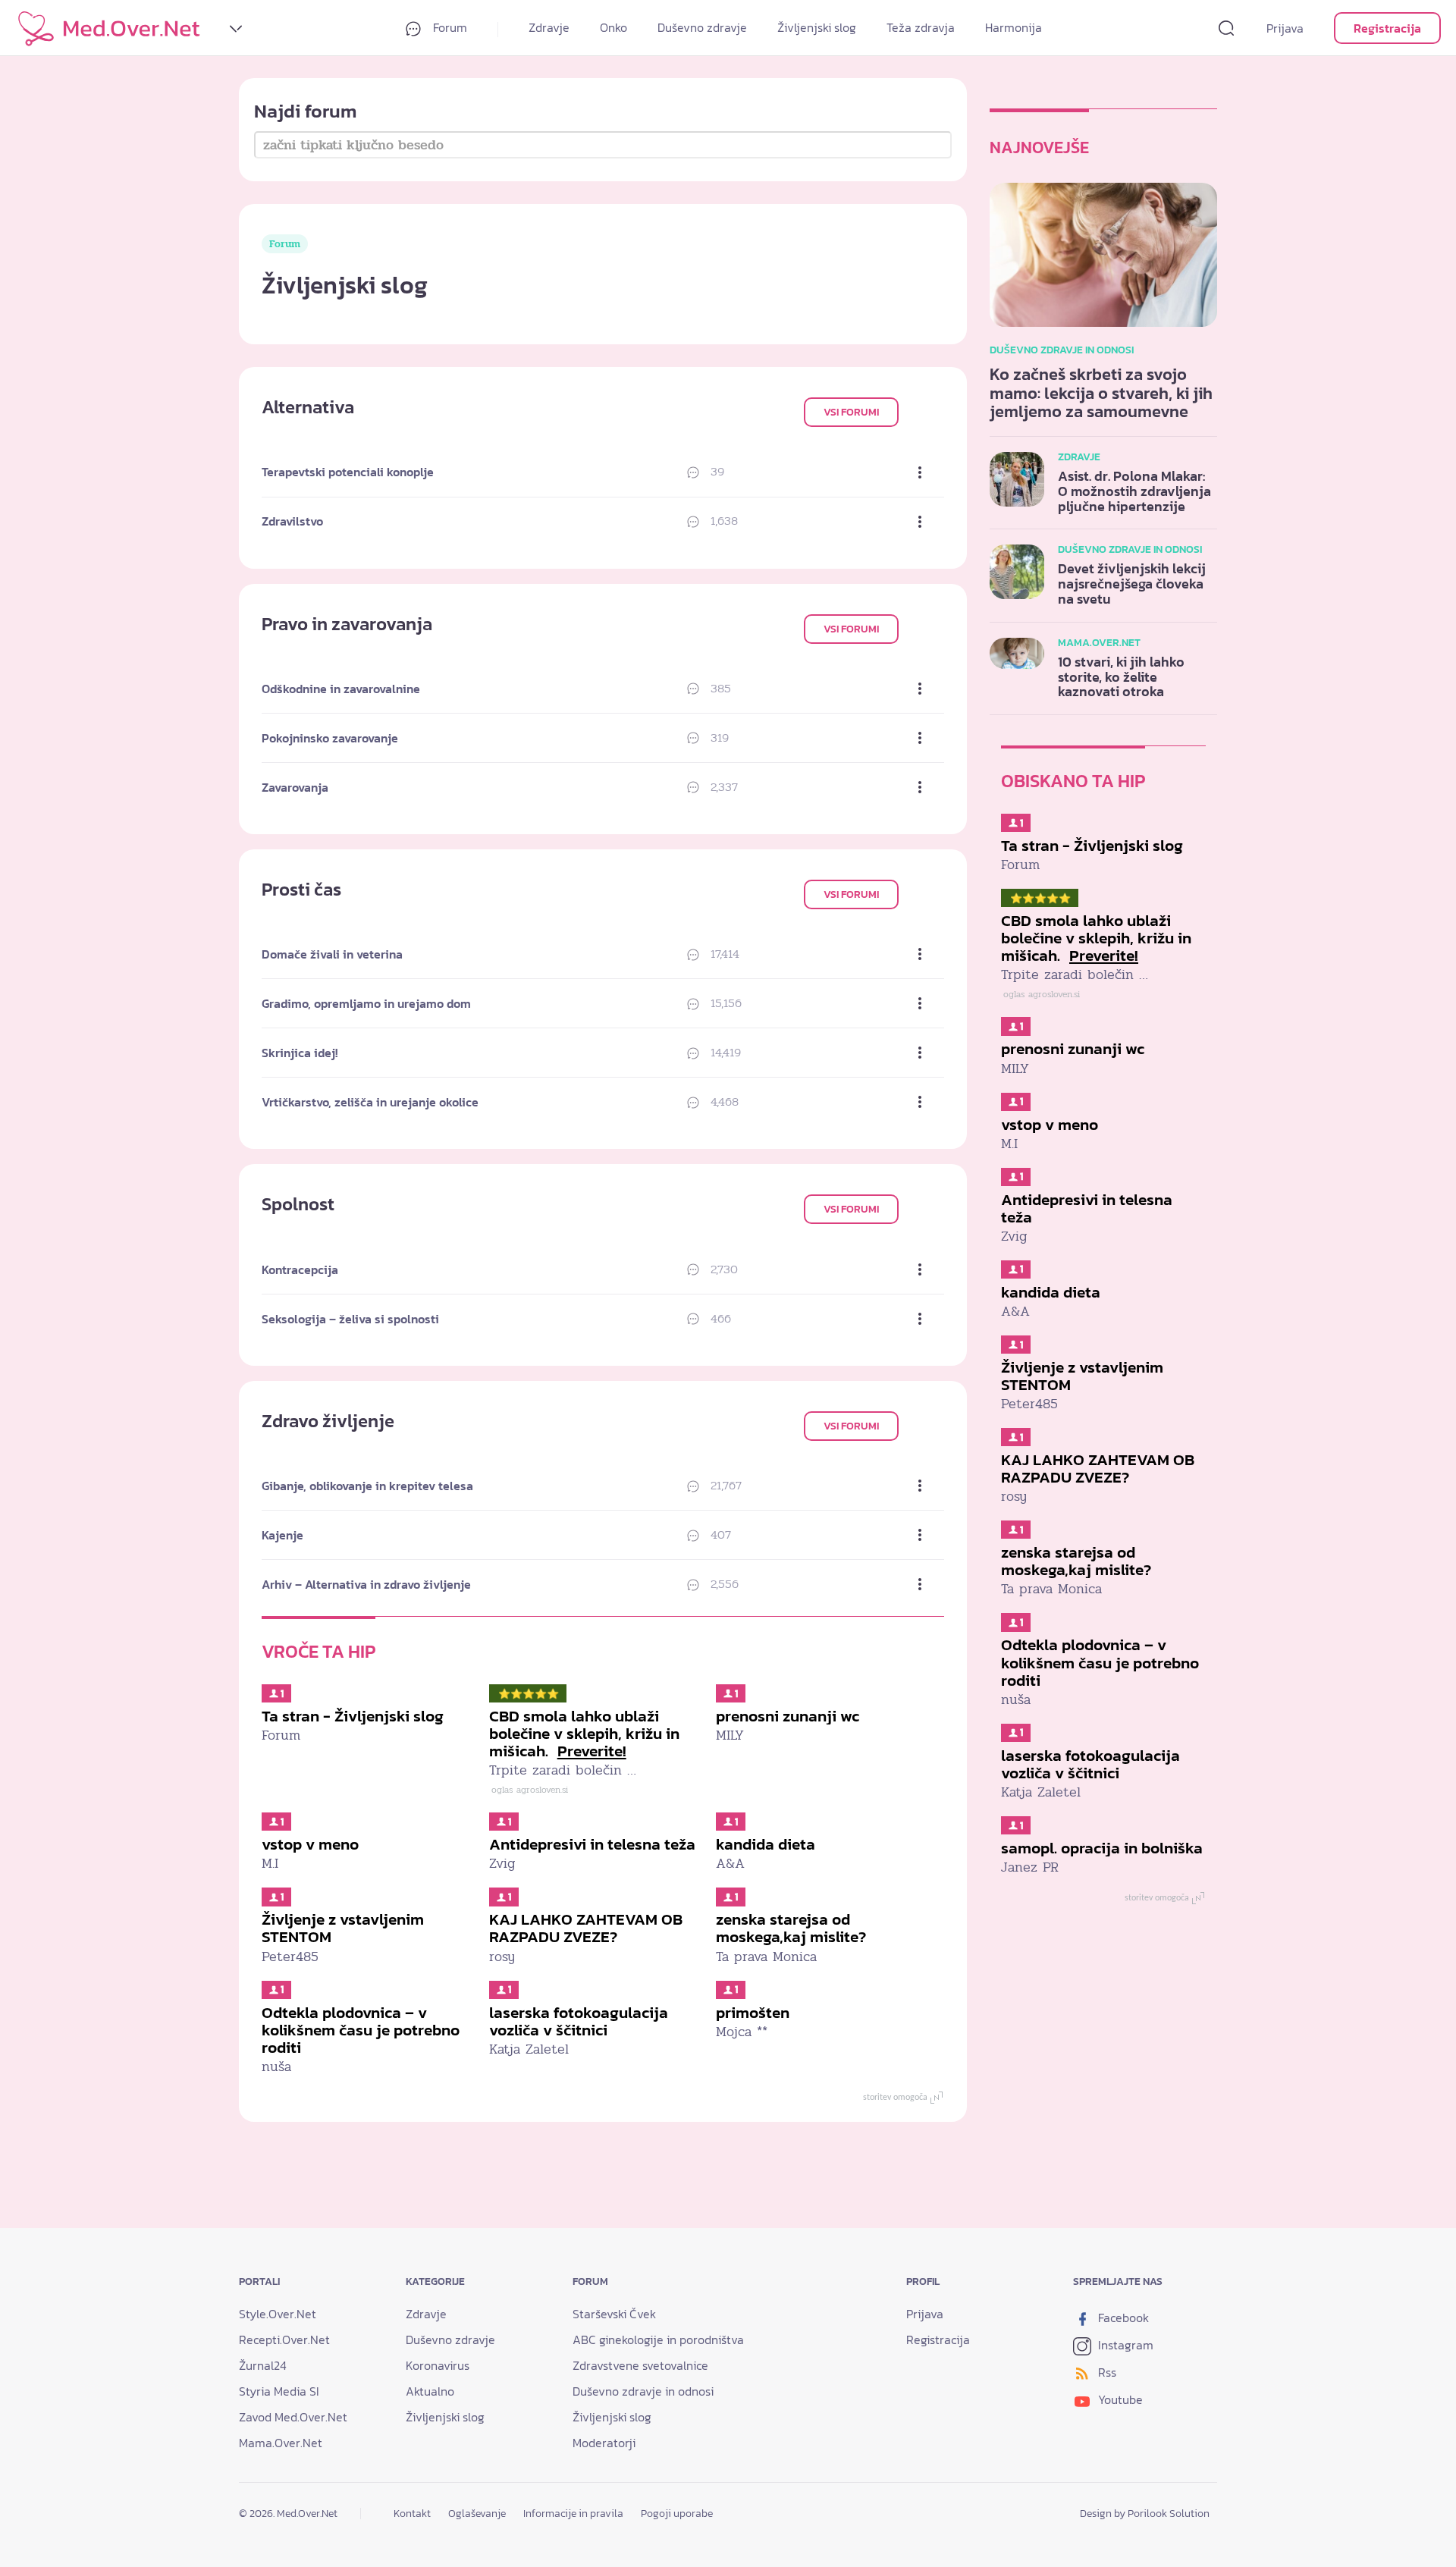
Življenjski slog (817, 27)
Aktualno (430, 2391)
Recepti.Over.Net (284, 2339)
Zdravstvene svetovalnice (640, 2365)
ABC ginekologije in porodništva (658, 2339)
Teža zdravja (921, 27)
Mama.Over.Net (281, 2443)
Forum (449, 27)
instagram (1124, 2345)
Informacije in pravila (573, 2514)
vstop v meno (310, 1844)
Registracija (1387, 28)
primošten (753, 2012)
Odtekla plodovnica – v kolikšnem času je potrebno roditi (361, 2030)
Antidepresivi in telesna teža (592, 1844)
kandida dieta (766, 1844)
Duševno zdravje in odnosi (643, 2391)
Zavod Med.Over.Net (293, 2417)
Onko (613, 27)
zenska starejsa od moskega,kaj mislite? (791, 1928)
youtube (1119, 2399)
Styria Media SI (279, 2391)
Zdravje (549, 27)
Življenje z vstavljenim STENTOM (343, 1928)
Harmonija (1014, 27)
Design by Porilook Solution (1145, 2514)
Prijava (1285, 28)
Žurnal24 (263, 2365)
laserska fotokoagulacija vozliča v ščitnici (579, 2021)
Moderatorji (604, 2443)
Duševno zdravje (702, 27)
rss (1106, 2372)
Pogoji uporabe (677, 2514)
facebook (1122, 2318)
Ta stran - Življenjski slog (353, 1716)
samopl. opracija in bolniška (1102, 1848)
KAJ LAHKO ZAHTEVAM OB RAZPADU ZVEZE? (586, 1928)
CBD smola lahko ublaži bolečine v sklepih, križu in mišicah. (584, 1733)
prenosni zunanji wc (788, 1716)
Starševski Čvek (614, 2314)
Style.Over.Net (278, 2314)
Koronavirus (438, 2365)
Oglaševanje (477, 2514)
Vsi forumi (851, 412)
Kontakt (412, 2514)
